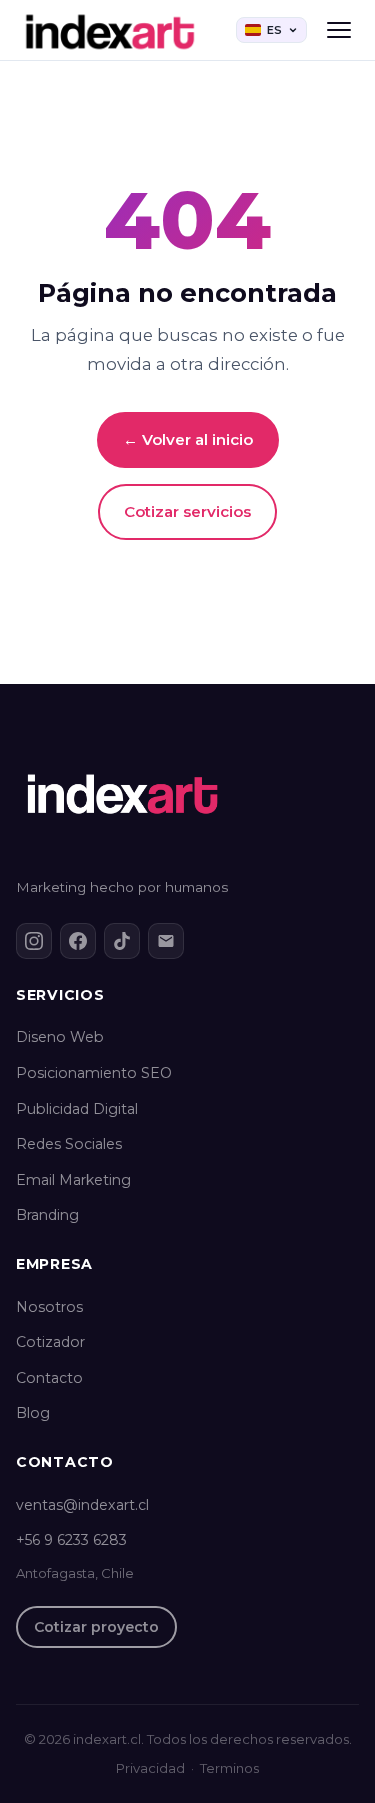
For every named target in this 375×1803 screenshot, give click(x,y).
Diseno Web (60, 1037)
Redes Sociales (69, 1144)
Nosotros (49, 1307)
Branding (47, 1215)
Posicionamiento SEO (94, 1073)
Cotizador (50, 1342)
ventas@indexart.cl (82, 1505)
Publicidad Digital (77, 1109)
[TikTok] (122, 941)
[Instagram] (34, 941)
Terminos (229, 1768)
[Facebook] (78, 941)
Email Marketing (73, 1180)
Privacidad (150, 1768)
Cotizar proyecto (96, 1627)
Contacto (49, 1378)
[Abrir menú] (339, 30)
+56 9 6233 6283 (71, 1540)
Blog (33, 1413)
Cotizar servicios (187, 511)
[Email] (166, 941)
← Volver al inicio (188, 439)
